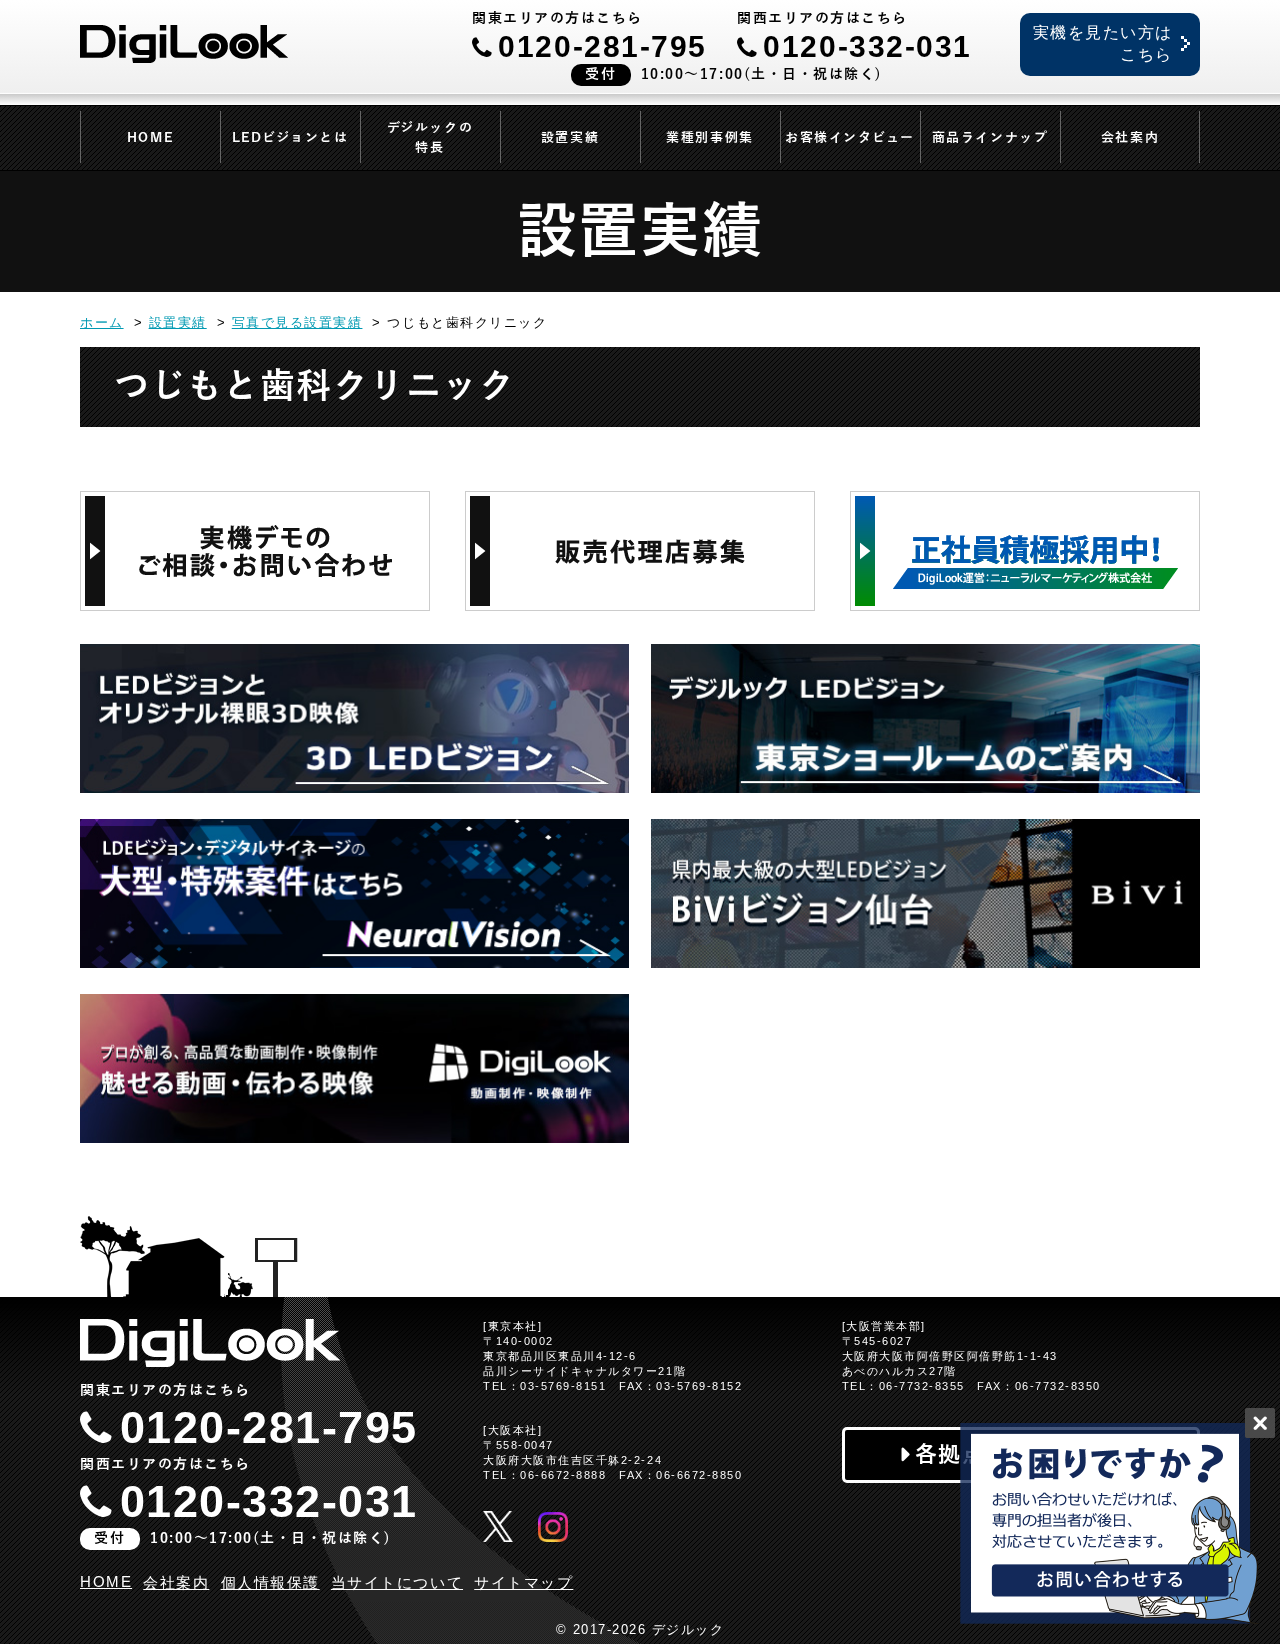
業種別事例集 (709, 138)
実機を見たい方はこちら (1103, 43)
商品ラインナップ (990, 138)
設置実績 (570, 138)
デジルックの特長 (430, 138)
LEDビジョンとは (290, 138)
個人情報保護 (270, 1582)
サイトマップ (523, 1582)
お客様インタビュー (850, 138)
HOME (150, 138)
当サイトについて (397, 1582)
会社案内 (1130, 138)
